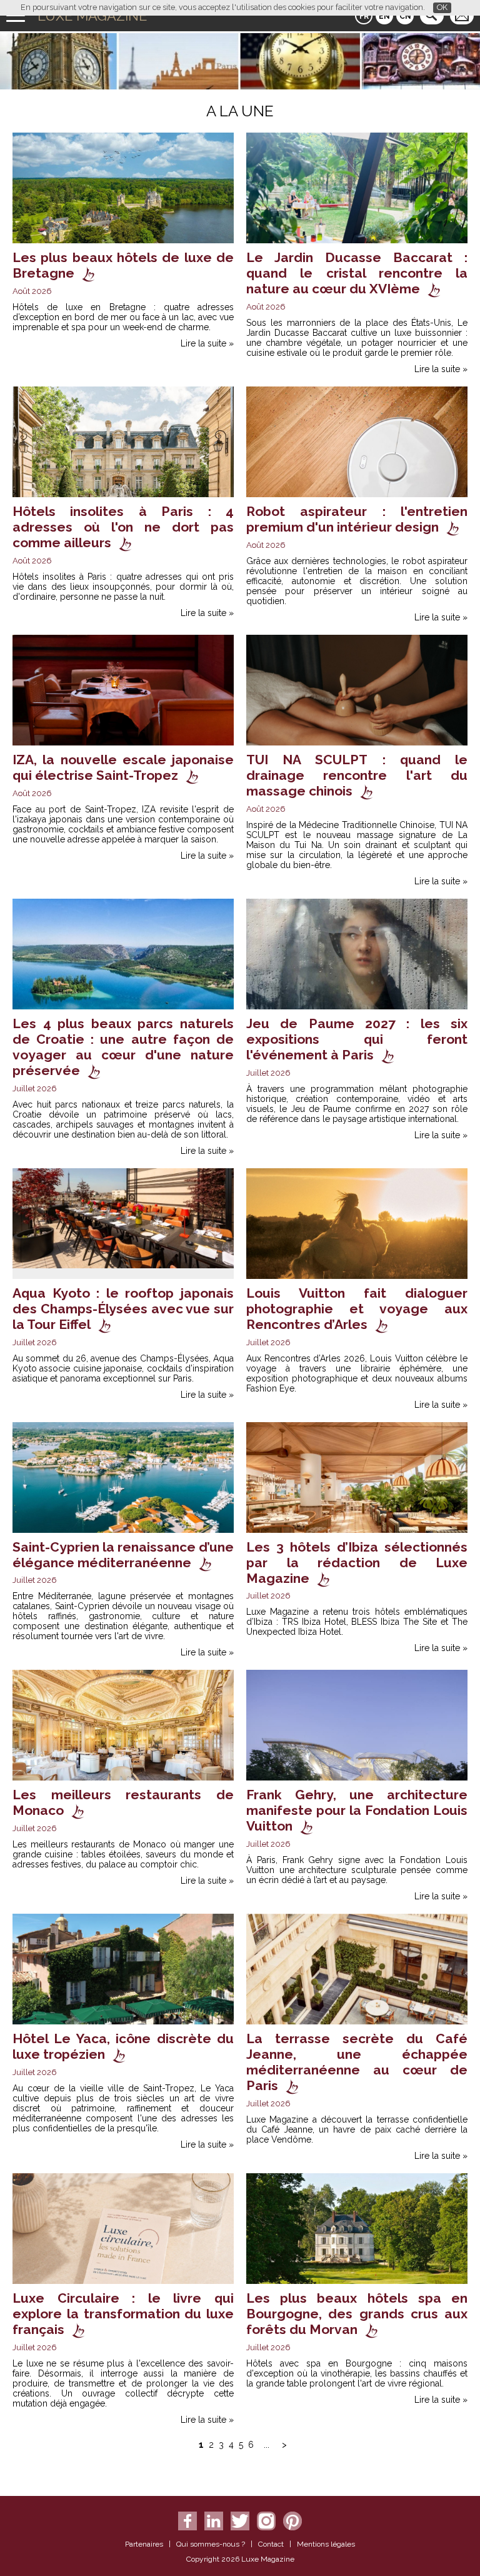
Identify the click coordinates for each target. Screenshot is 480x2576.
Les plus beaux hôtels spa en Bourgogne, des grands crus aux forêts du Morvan (357, 2314)
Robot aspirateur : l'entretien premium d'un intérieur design (357, 519)
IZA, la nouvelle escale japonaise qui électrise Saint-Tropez (123, 767)
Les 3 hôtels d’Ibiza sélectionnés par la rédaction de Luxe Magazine (357, 1563)
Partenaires (144, 2544)
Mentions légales (326, 2544)
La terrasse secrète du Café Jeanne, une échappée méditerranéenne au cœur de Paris (357, 2062)
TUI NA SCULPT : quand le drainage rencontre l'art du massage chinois (357, 775)
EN (384, 16)
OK (442, 7)
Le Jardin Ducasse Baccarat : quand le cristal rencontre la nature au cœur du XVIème (357, 273)
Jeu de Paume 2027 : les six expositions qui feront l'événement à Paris (357, 1039)
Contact (271, 2544)
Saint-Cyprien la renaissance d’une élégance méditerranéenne (123, 1555)
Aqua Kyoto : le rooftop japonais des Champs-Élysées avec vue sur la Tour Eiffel (123, 1309)
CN (405, 16)
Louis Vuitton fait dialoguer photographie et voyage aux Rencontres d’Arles (357, 1309)
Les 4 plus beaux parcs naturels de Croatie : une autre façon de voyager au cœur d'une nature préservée (123, 1047)
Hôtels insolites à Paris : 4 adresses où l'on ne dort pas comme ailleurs (123, 527)
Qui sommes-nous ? (211, 2544)
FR (364, 16)
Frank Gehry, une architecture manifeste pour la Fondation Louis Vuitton (357, 1810)
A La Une (240, 111)
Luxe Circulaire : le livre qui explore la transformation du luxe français (123, 2314)
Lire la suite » (207, 343)
